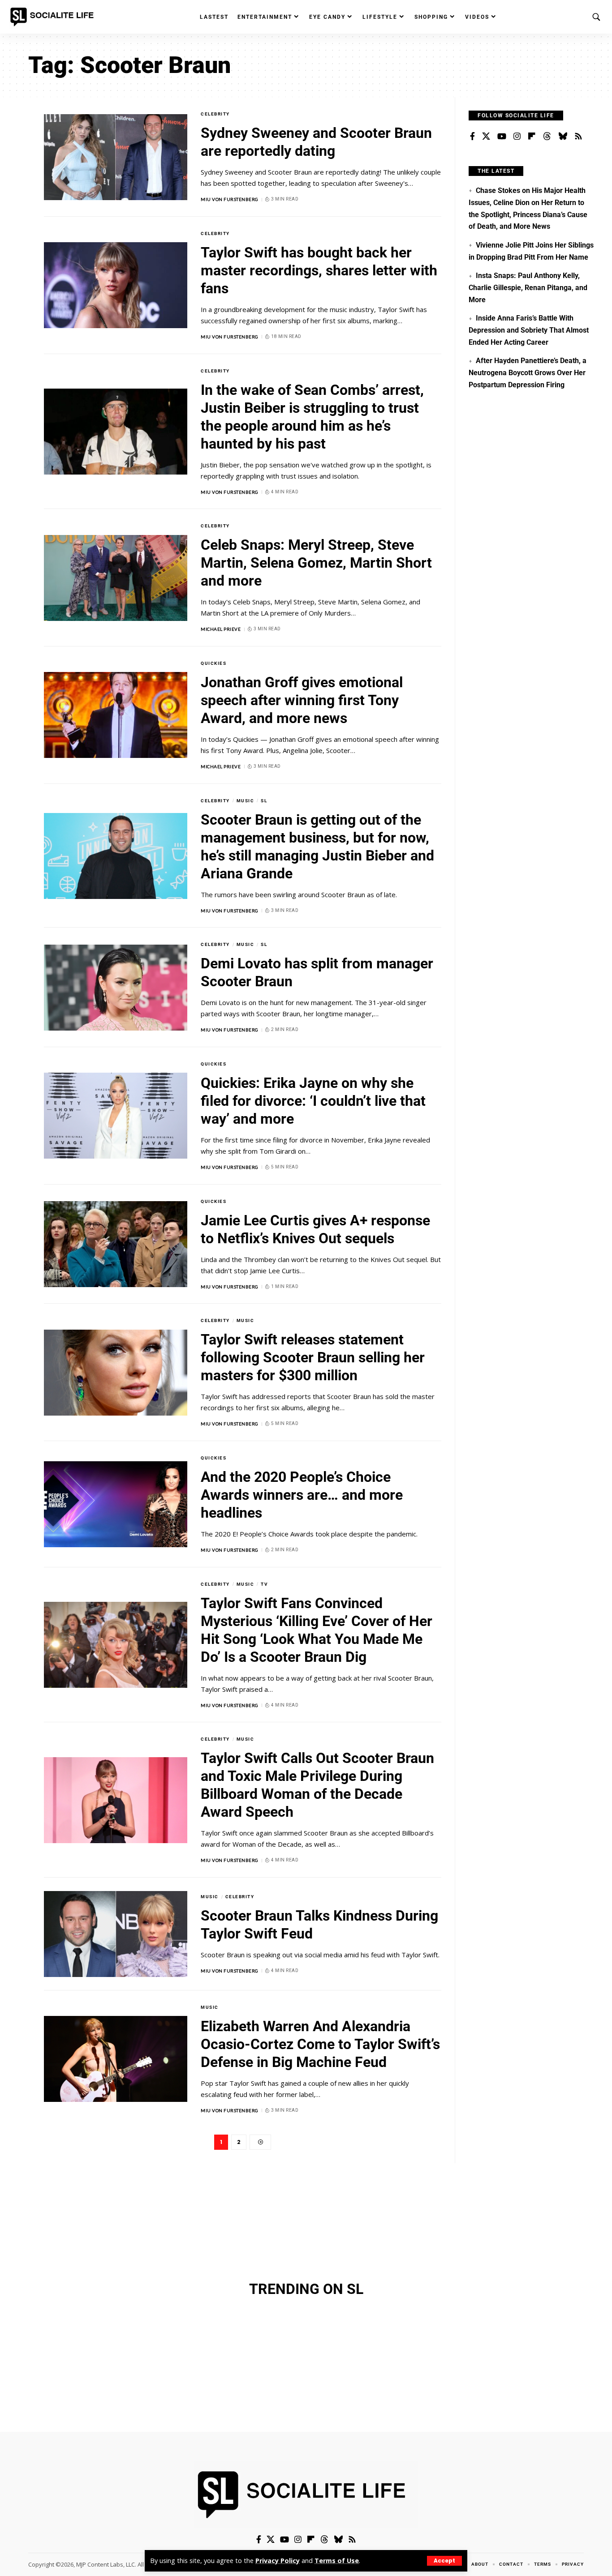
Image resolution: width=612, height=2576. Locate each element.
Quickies (213, 663)
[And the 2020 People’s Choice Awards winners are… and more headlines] (116, 1504)
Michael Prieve (221, 629)
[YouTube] (502, 137)
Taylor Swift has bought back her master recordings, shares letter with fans (319, 270)
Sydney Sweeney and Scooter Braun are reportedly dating (316, 142)
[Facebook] (472, 137)
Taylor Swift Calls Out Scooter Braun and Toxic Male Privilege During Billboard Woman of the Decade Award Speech (317, 1785)
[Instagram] (517, 137)
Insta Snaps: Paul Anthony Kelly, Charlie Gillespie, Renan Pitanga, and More (528, 287)
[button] (444, 2561)
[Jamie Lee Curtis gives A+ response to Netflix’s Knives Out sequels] (116, 1244)
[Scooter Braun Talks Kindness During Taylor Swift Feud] (116, 1934)
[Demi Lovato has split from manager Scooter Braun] (116, 988)
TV (264, 1584)
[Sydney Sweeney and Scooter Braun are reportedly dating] (116, 157)
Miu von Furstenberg (230, 199)
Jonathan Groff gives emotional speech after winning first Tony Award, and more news (302, 700)
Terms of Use (337, 2561)
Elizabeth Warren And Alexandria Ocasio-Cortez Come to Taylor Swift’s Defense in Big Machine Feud (320, 2044)
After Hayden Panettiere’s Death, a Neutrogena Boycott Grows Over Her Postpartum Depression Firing (527, 372)
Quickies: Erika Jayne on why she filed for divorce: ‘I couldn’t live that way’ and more (313, 1101)
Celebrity (215, 114)
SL (264, 801)
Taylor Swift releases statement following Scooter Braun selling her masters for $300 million (313, 1357)
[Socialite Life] (54, 17)
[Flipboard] (532, 137)
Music (246, 801)
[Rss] (578, 137)
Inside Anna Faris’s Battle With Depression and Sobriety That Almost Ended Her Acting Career (529, 330)
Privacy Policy (278, 2561)
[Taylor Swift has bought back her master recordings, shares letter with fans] (116, 285)
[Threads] (547, 137)
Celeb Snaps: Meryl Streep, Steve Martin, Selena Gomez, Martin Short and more (316, 563)
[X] (486, 137)
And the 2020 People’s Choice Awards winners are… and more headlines (302, 1495)
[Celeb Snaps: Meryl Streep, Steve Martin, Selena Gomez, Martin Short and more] (116, 578)
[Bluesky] (563, 137)
